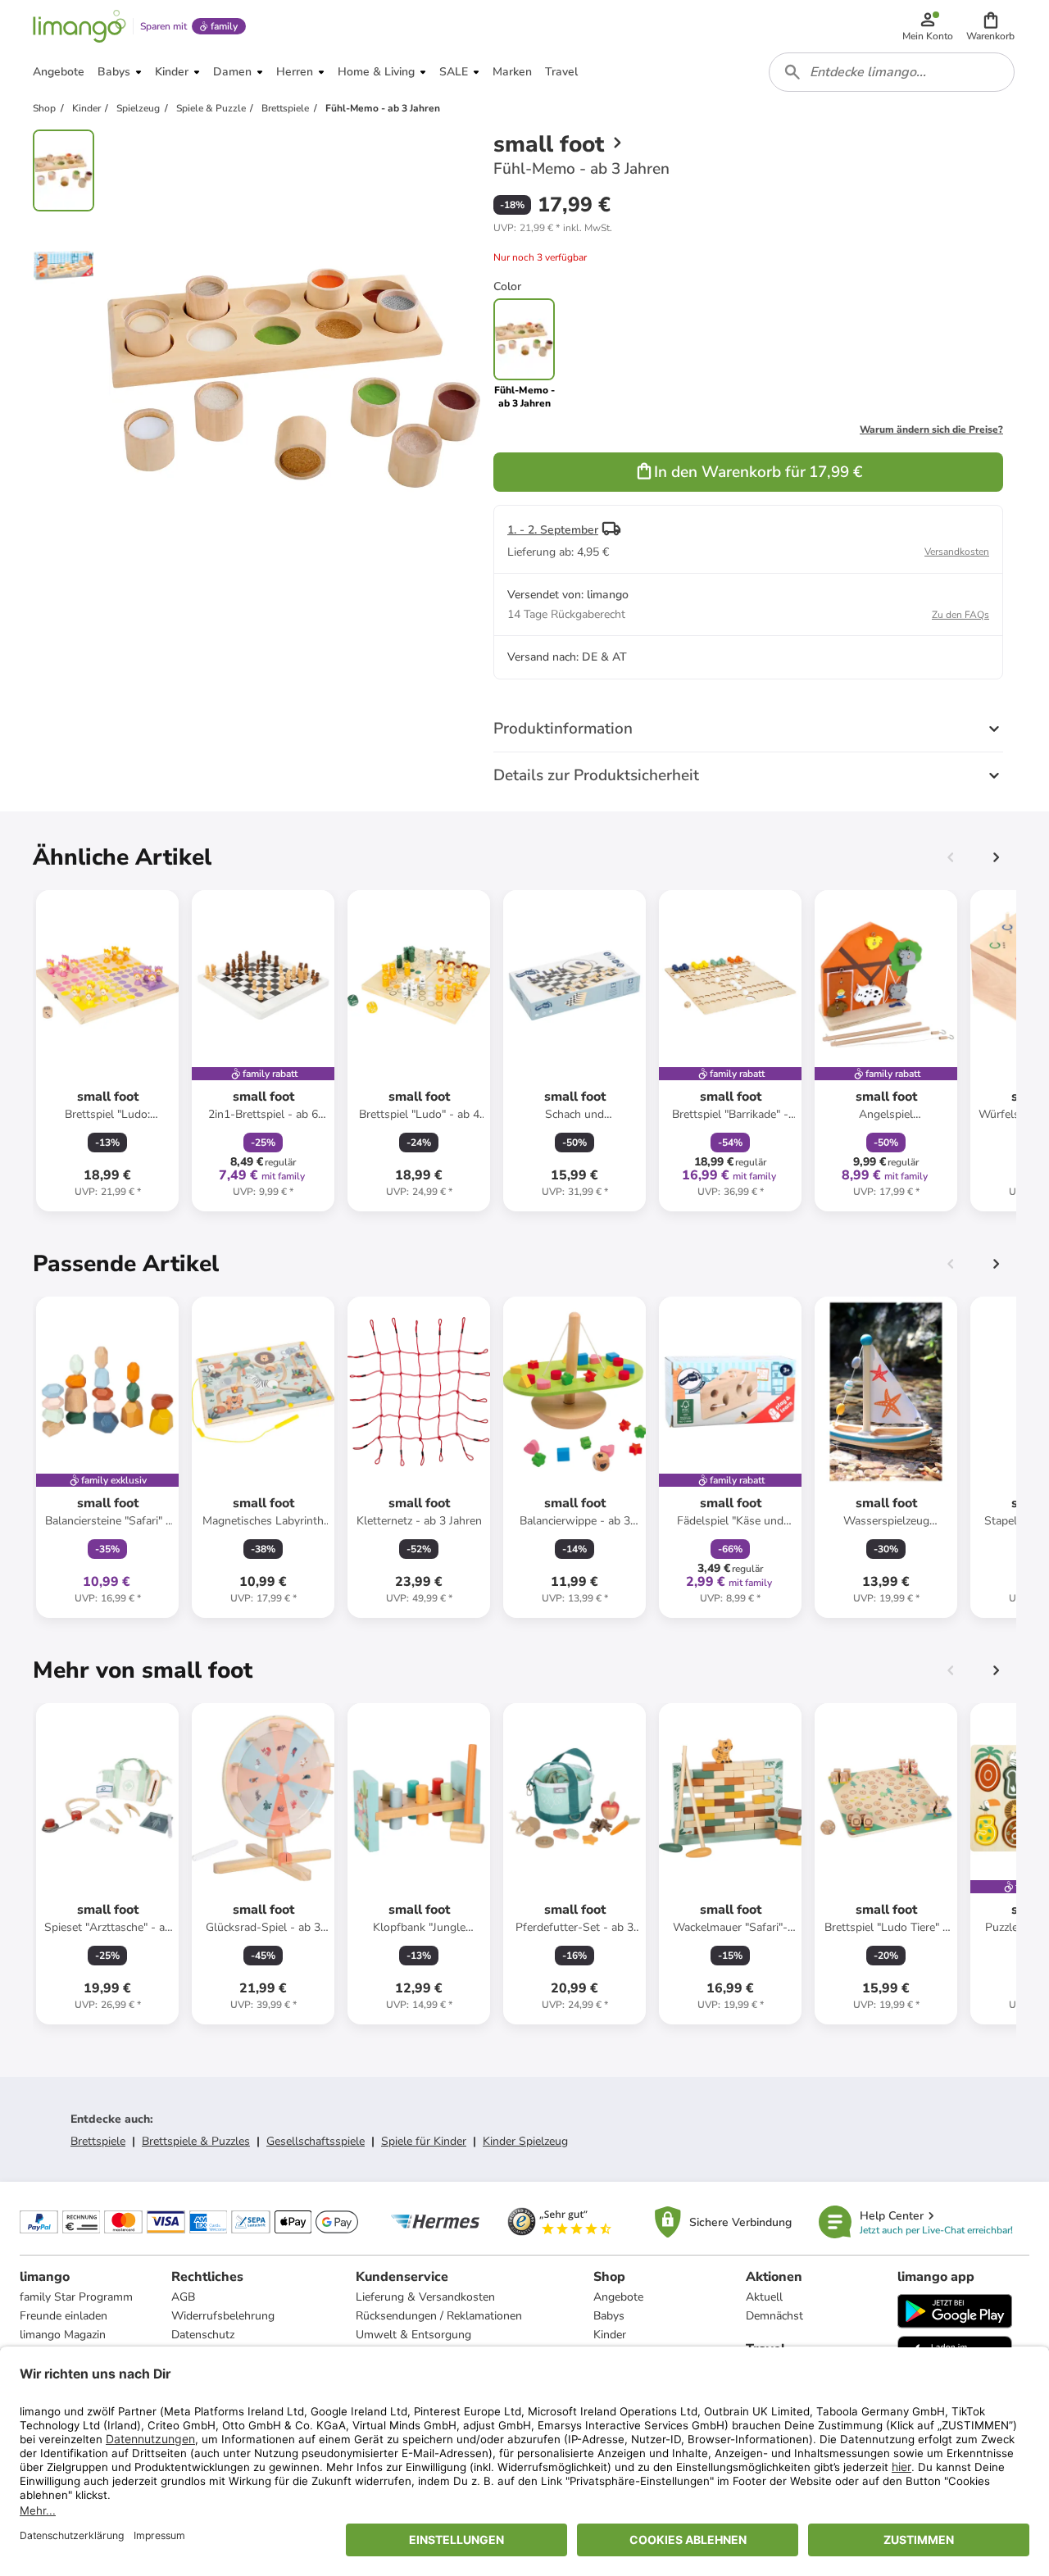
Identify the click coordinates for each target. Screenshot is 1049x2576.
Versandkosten (957, 552)
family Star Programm (76, 2297)
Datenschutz (203, 2335)
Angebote (618, 2297)
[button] (990, 26)
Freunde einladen (64, 2316)
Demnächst (774, 2316)
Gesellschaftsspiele (316, 2141)
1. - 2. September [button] (553, 530)
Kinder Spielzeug (525, 2141)
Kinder (610, 2335)
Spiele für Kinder (424, 2141)
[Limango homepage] (79, 26)
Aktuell (764, 2297)
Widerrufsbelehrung (223, 2316)
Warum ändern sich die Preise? (931, 429)
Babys (609, 2316)
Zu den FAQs (960, 615)
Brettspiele (98, 2141)
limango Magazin (63, 2335)
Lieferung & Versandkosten (425, 2297)
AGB (183, 2297)
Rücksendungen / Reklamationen (439, 2316)
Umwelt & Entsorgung (413, 2335)
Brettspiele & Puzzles (196, 2141)
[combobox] (892, 72)
